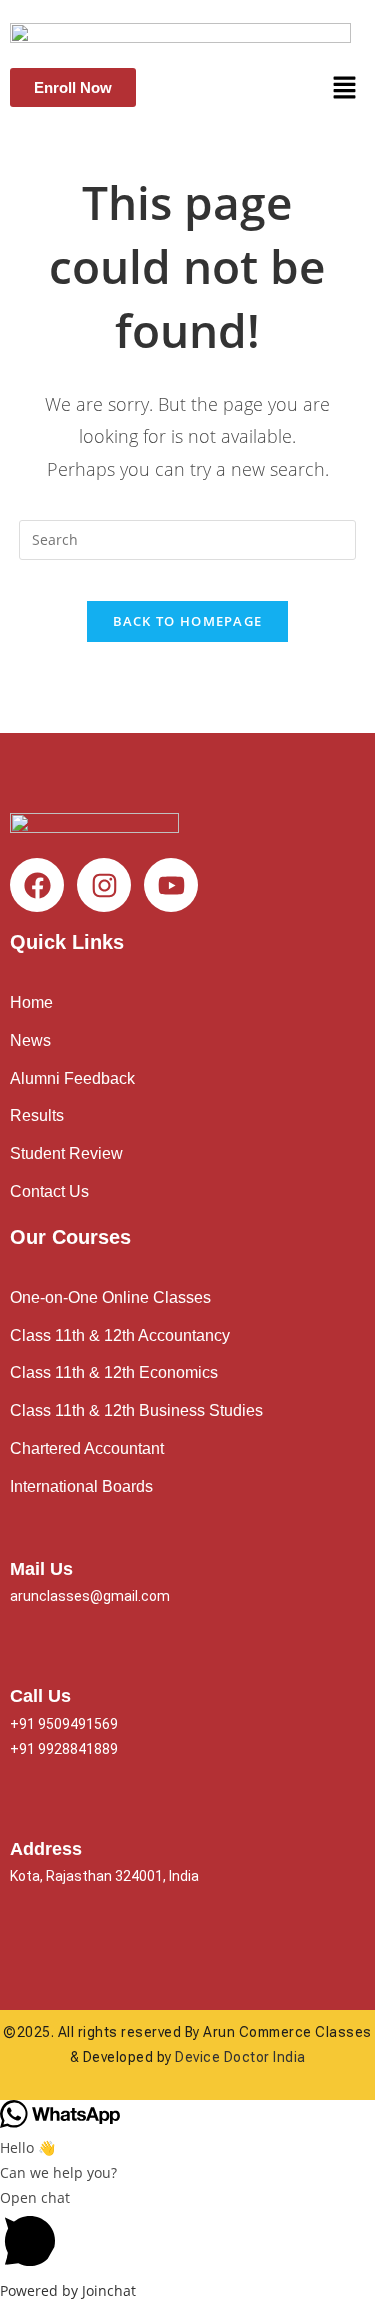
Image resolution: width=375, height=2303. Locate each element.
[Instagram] (104, 885)
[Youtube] (171, 885)
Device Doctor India (240, 2057)
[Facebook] (37, 885)
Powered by (68, 2290)
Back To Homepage (188, 621)
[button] (345, 88)
